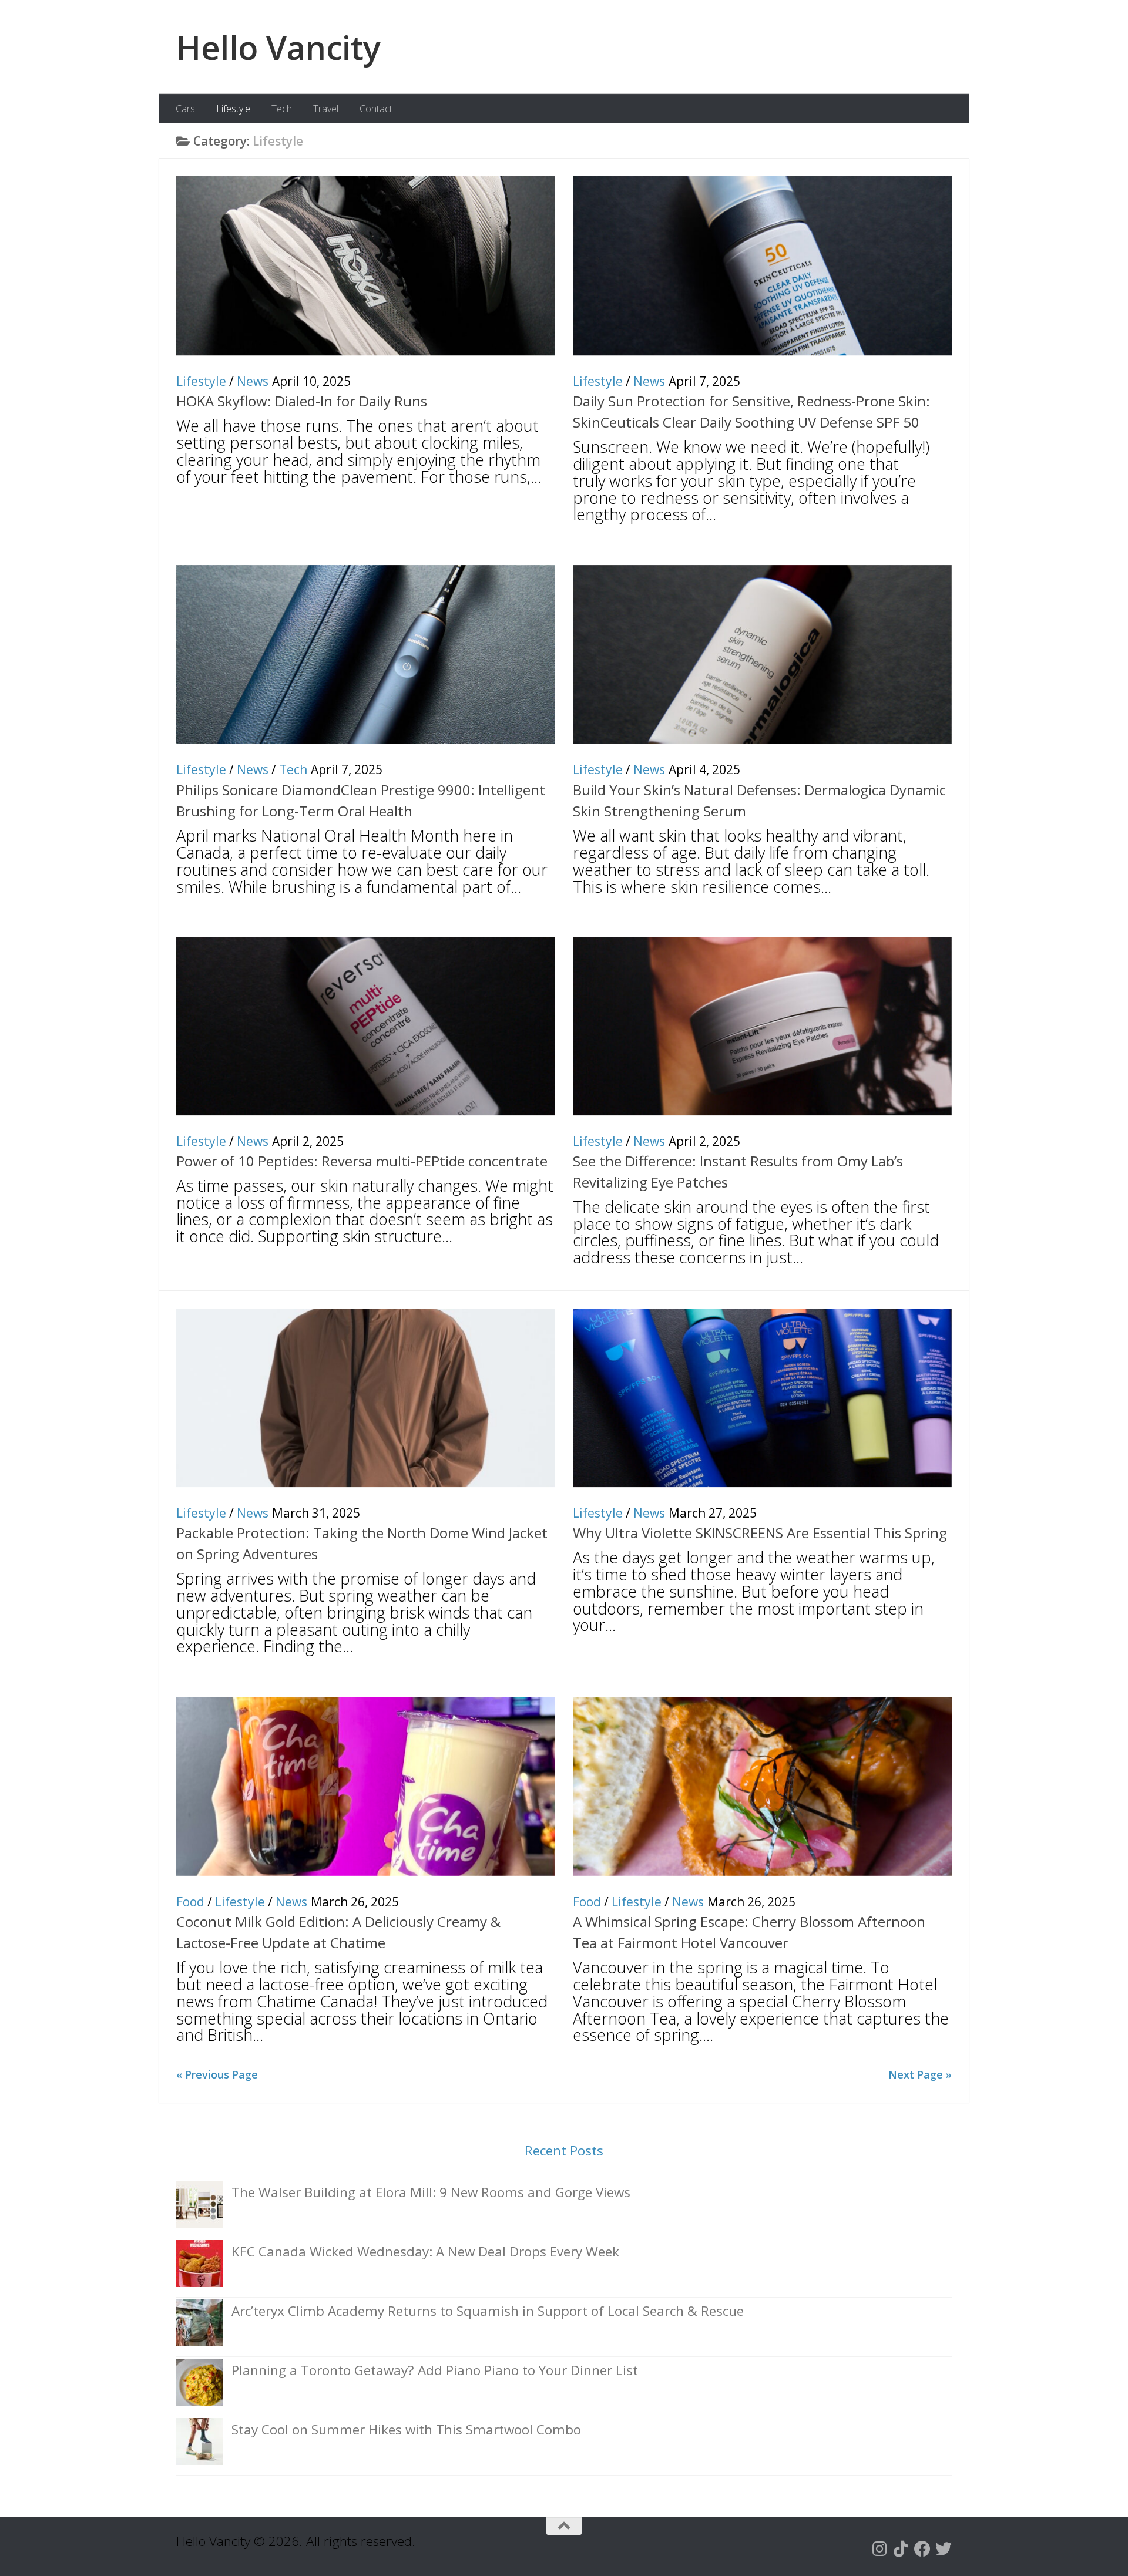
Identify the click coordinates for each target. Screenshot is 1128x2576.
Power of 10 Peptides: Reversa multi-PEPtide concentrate (362, 1161)
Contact (376, 109)
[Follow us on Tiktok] (901, 2549)
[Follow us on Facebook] (922, 2549)
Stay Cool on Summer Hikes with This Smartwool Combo (406, 2429)
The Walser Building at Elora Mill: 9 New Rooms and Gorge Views (431, 2192)
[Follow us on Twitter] (944, 2549)
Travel (326, 109)
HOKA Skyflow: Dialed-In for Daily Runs (302, 401)
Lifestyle (233, 109)
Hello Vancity (278, 47)
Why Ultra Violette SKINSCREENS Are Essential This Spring (760, 1533)
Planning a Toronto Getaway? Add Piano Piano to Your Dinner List (435, 2370)
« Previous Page (217, 2074)
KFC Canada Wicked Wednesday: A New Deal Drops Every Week (425, 2252)
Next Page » (920, 2074)
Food (190, 1902)
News (253, 381)
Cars (185, 109)
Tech (282, 109)
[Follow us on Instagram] (880, 2549)
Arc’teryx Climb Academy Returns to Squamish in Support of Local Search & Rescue (488, 2311)
